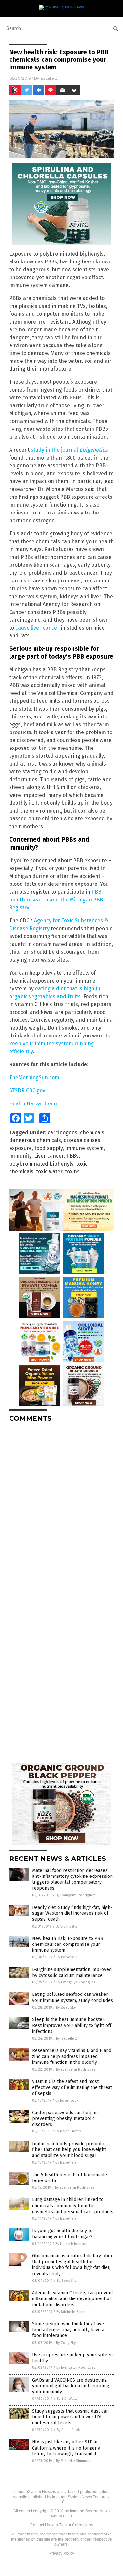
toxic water (49, 1172)
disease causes (82, 1140)
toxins (72, 1172)
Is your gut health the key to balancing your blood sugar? (62, 2234)
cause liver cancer (37, 628)
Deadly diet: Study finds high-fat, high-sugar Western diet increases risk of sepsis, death (72, 1913)
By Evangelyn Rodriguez (75, 1895)
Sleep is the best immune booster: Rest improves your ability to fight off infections (72, 2025)
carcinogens (62, 1132)
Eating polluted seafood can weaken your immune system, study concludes (72, 1997)
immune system (84, 1148)
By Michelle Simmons (74, 2312)
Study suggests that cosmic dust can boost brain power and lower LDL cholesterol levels (70, 2417)
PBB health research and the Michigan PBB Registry (56, 900)
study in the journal (69, 450)
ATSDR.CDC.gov (27, 1091)
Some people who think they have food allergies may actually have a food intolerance (68, 2330)
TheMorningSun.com (34, 1078)
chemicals (92, 1132)
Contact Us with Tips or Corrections (61, 2525)
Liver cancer (49, 1156)
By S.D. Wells (67, 2399)
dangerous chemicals (35, 1140)
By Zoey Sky (66, 2007)
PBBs (72, 1156)
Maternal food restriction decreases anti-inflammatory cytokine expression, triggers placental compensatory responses (73, 1879)
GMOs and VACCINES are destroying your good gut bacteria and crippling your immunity (71, 2386)
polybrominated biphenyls (41, 1164)
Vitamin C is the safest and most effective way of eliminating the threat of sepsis (72, 2088)
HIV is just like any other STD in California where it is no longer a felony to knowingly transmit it (66, 2448)
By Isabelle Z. (68, 1957)
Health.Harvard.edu (33, 1104)
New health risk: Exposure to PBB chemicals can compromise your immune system (68, 1944)
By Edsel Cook (67, 2101)
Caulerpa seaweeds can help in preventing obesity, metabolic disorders (65, 2119)
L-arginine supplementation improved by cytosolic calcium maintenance (72, 1972)
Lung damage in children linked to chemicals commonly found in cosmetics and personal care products (73, 2206)
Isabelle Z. (49, 78)
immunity (20, 1156)
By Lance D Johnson (71, 2244)
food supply (49, 1148)
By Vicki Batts (67, 1926)
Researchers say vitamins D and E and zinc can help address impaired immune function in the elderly (72, 2056)
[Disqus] (61, 1509)
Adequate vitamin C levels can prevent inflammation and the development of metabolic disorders (72, 2299)
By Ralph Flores (68, 2131)
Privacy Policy (62, 2553)
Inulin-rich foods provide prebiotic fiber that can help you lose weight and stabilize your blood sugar (69, 2150)
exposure (20, 1148)
